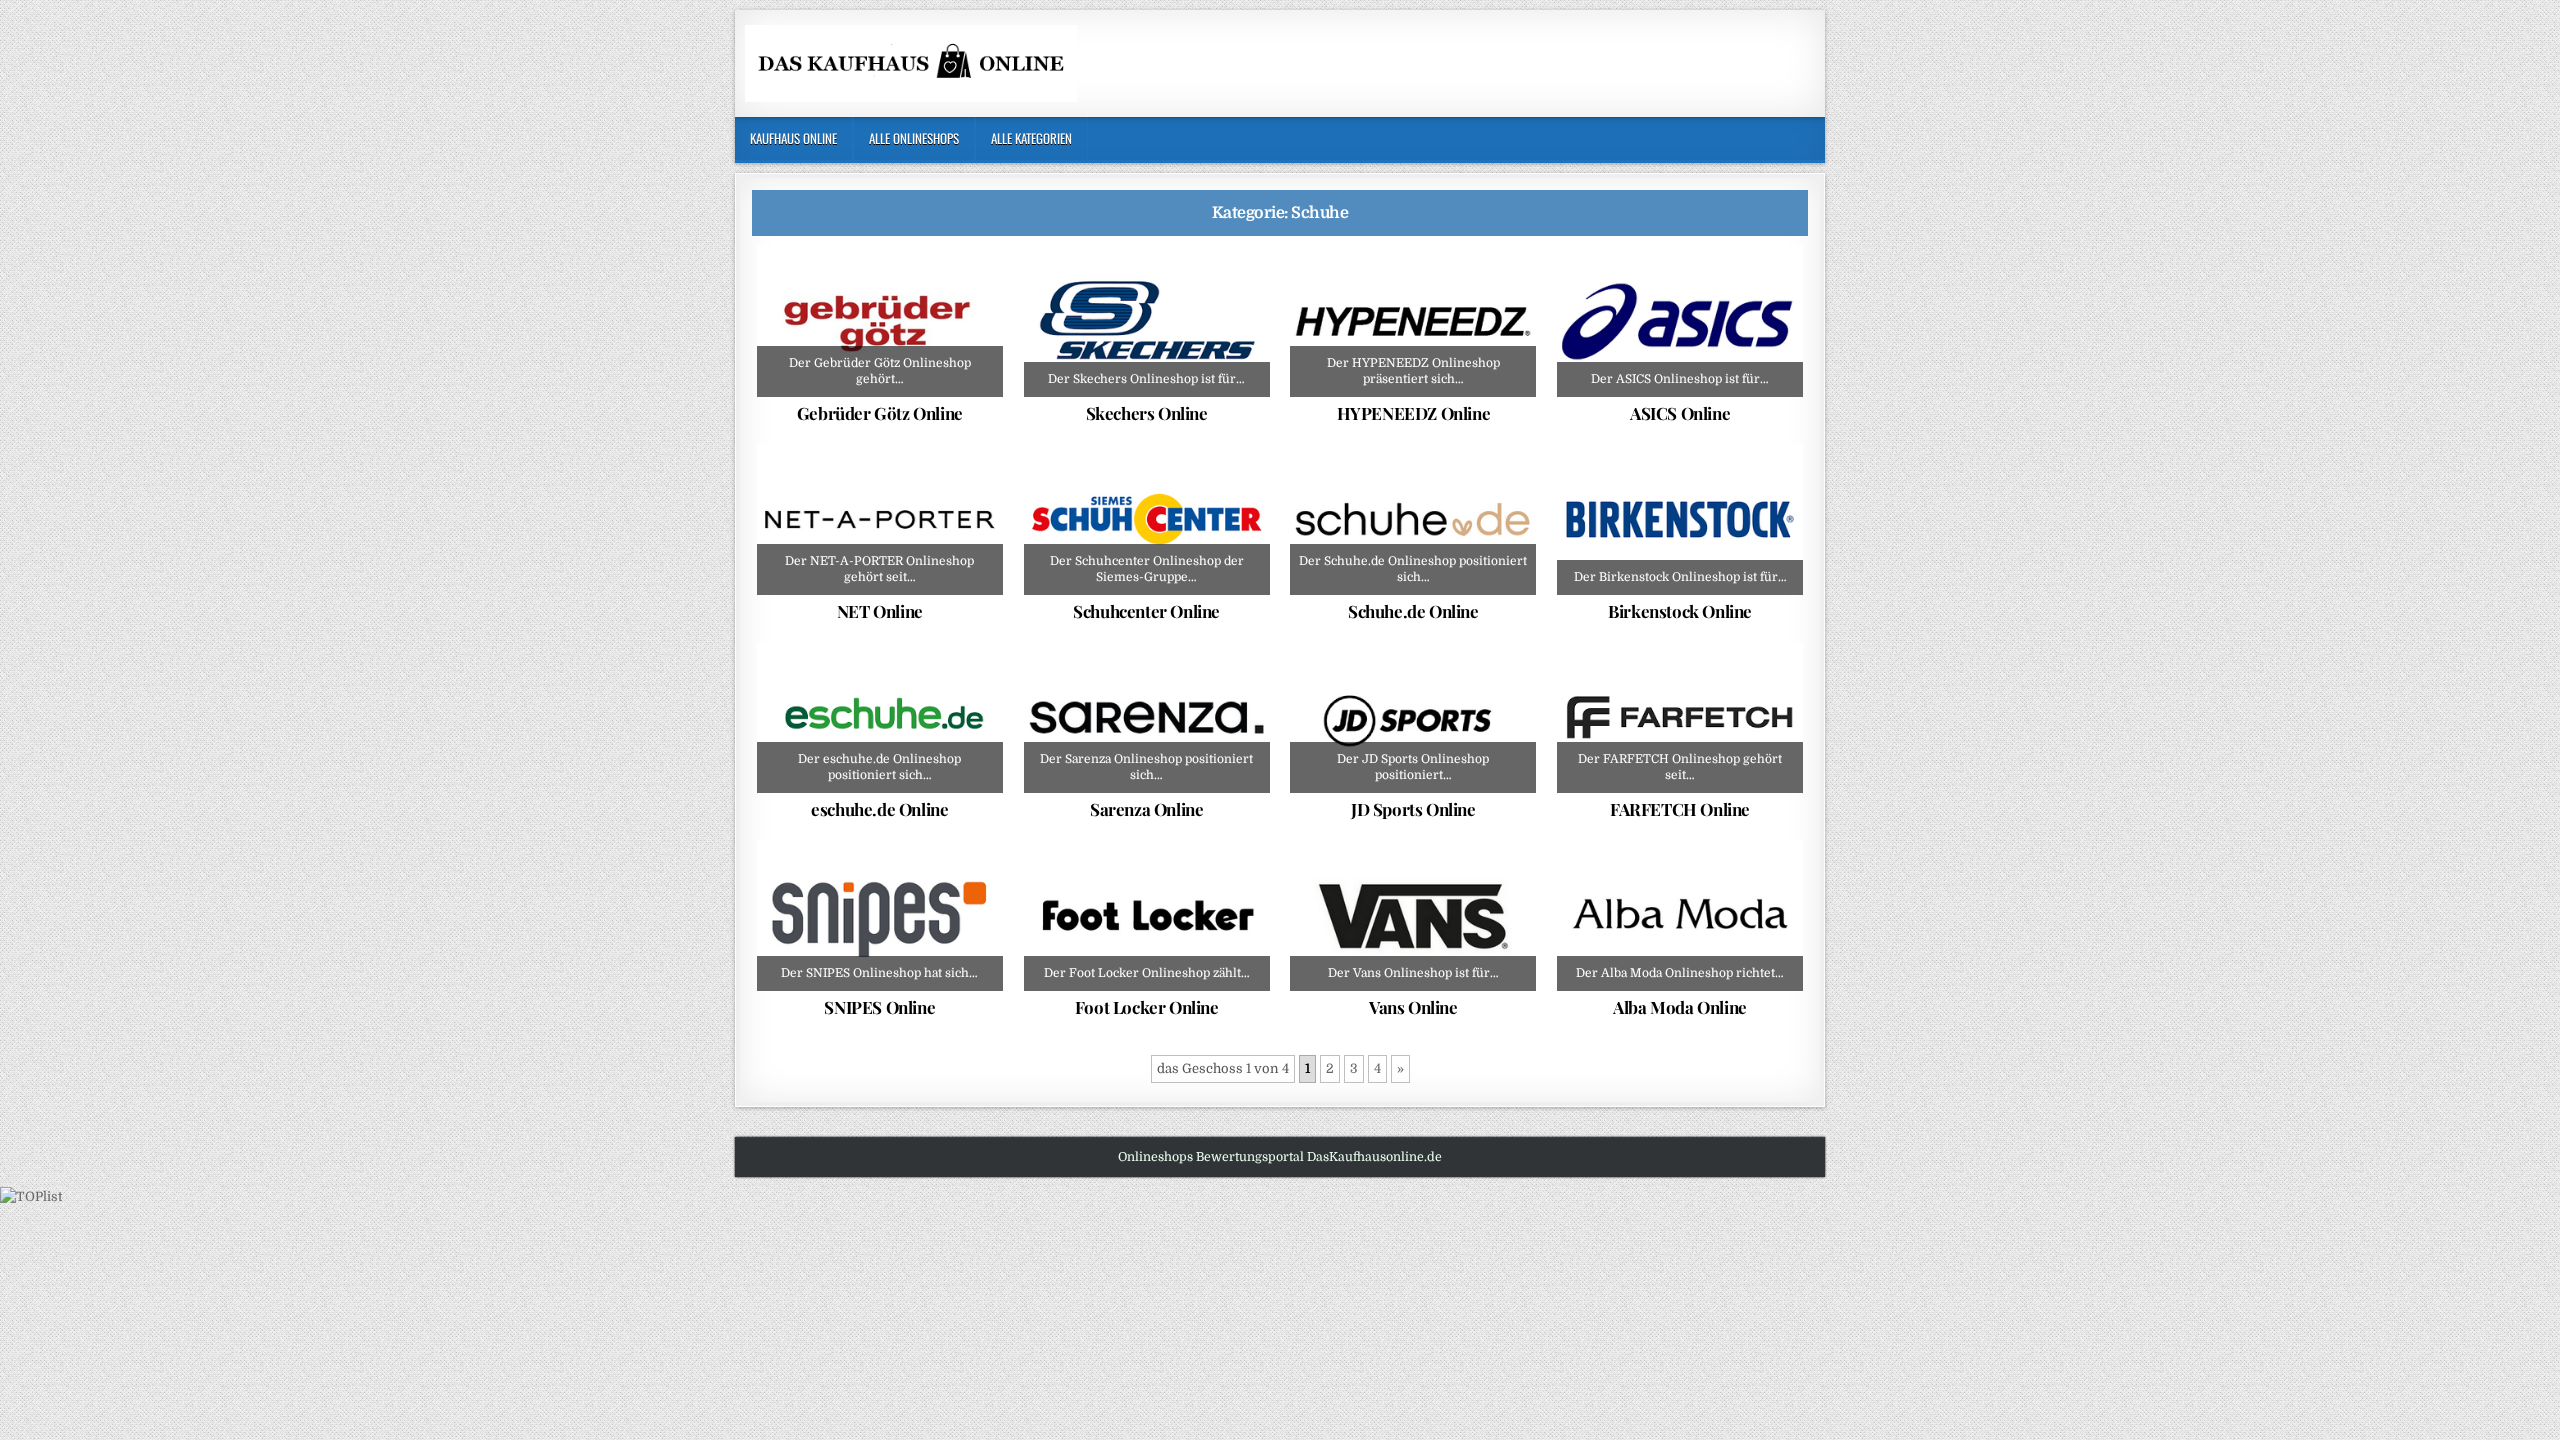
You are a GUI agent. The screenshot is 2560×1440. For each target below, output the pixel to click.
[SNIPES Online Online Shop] (880, 916)
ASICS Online (1680, 413)
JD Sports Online (1413, 809)
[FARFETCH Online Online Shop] (1680, 718)
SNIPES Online (879, 1007)
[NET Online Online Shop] (880, 520)
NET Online (880, 611)
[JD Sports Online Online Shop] (1413, 718)
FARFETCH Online (1680, 809)
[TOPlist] (31, 1196)
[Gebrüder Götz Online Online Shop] (880, 322)
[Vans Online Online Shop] (1413, 916)
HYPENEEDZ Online (1414, 413)
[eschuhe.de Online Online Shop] (880, 718)
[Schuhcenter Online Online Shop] (1147, 520)
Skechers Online (1147, 413)
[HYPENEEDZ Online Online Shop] (1413, 322)
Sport (1454, 691)
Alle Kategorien (1031, 138)
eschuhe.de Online (879, 809)
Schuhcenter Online (1146, 611)
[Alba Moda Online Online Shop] (1680, 916)
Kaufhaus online (793, 138)
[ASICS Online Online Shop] (1680, 322)
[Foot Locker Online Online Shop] (1147, 916)
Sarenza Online (1146, 809)
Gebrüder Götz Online (880, 413)
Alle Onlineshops (914, 138)
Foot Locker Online (1147, 1007)
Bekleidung (818, 493)
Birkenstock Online (1680, 611)
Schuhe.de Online (1413, 611)
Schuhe (887, 295)
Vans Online (1413, 1007)
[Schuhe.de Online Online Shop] (1413, 520)
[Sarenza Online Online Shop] (1147, 718)
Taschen (963, 493)
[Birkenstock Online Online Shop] (1680, 520)
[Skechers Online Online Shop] (1147, 322)
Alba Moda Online (1680, 1007)
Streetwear (1453, 295)
